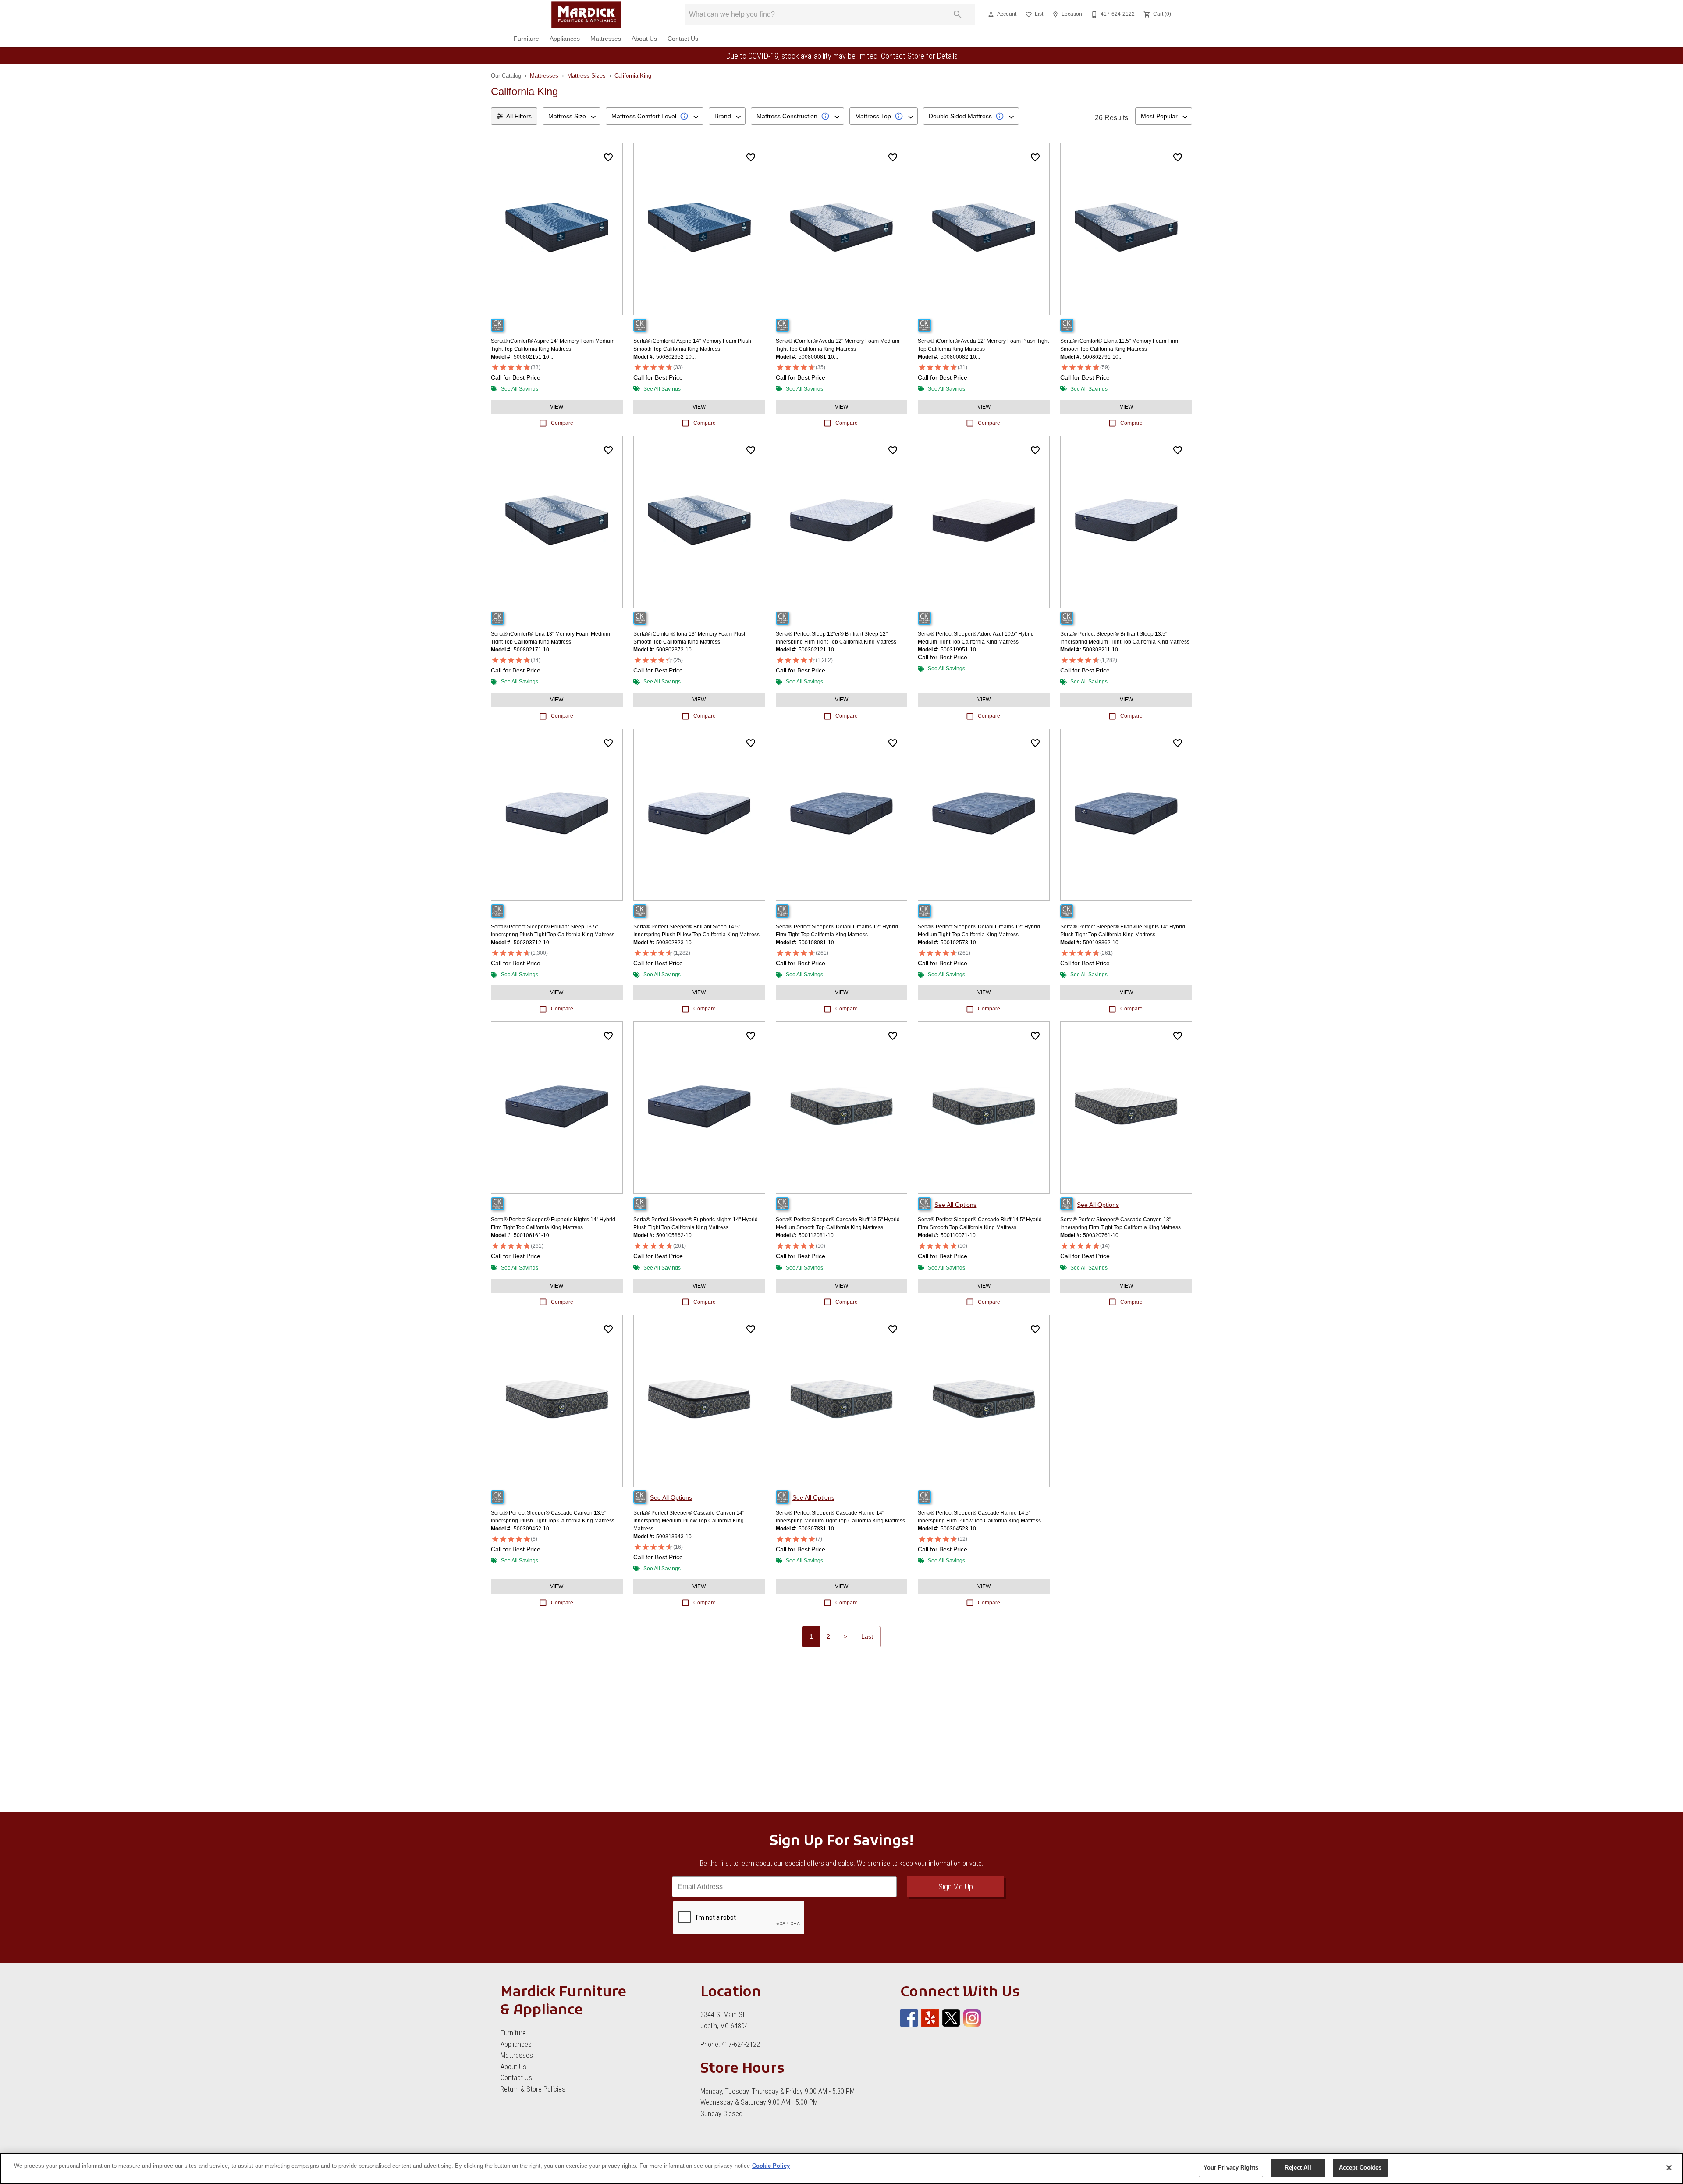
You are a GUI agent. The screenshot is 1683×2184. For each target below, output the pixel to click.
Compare (562, 423)
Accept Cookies (1360, 2168)
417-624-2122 (741, 2044)
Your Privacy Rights (1231, 2168)
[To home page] (586, 14)
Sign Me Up (956, 1887)
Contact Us (683, 39)
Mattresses (606, 39)
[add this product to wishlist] (608, 157)
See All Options (955, 1205)
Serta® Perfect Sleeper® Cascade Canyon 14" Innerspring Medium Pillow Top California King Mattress (689, 1521)
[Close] (1669, 2168)
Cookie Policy (771, 2166)
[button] (991, 14)
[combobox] (572, 116)
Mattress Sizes (586, 76)
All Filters (519, 116)
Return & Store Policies (533, 2089)
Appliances (565, 39)
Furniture (526, 39)
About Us (644, 39)
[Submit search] (958, 14)
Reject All (1298, 2168)
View (557, 407)
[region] (841, 2168)
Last (867, 1636)
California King (633, 76)
